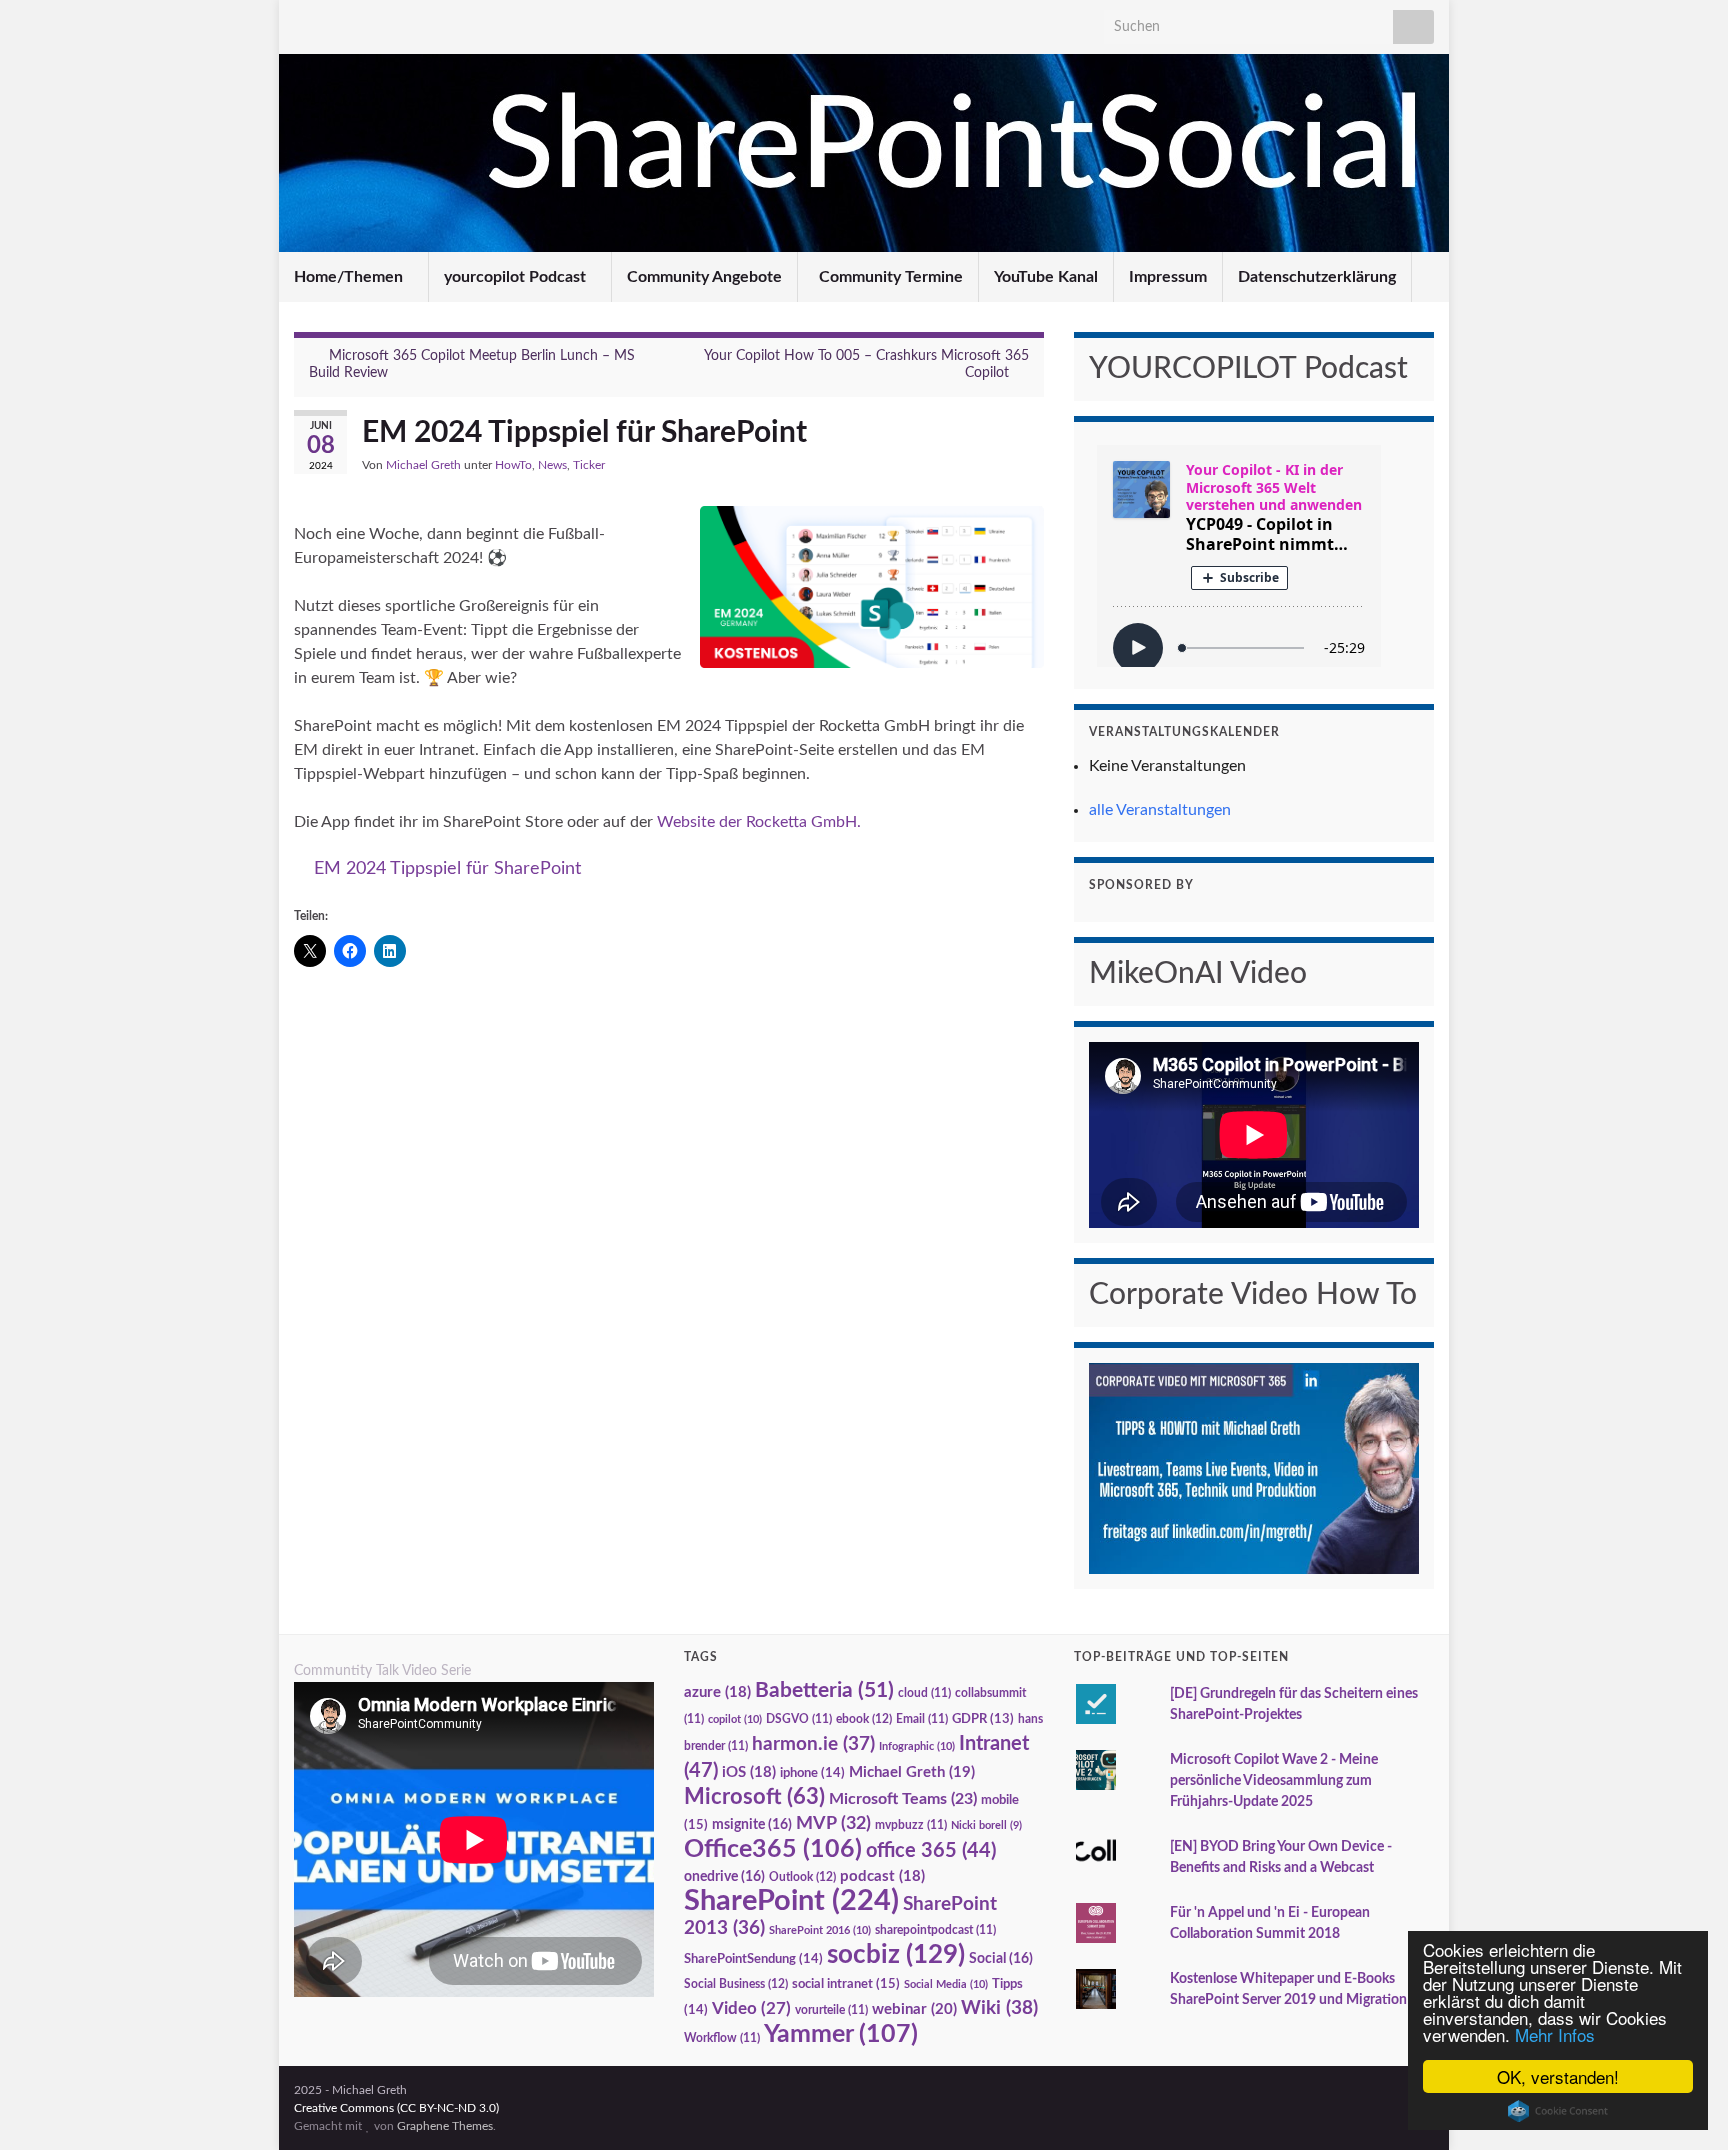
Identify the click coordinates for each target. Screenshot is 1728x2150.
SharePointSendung (753, 1959)
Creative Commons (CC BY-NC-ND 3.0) (396, 2108)
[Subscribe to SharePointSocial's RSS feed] (435, 22)
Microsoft (754, 1797)
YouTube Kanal (1046, 277)
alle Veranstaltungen (1160, 810)
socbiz (896, 1955)
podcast (882, 1876)
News (552, 465)
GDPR (983, 1719)
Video (751, 2008)
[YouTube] (336, 22)
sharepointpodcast (935, 1930)
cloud (924, 1693)
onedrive (724, 1877)
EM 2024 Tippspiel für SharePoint (447, 868)
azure (717, 1692)
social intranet (846, 1984)
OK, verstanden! (1558, 2076)
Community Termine (889, 277)
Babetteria (824, 1690)
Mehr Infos (1555, 2034)
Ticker (589, 465)
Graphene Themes (445, 2126)
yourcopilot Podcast (517, 277)
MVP (833, 1823)
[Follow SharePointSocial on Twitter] (402, 22)
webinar (914, 2009)
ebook (864, 1719)
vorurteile (831, 2010)
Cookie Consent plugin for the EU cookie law (1558, 2111)
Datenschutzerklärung (1317, 277)
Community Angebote (704, 277)
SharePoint (791, 1901)
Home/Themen (350, 277)
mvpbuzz (911, 1825)
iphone (812, 1773)
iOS (749, 1772)
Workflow (722, 2038)
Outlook (802, 1877)
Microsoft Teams (903, 1799)
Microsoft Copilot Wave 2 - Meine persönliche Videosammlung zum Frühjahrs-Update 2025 (1274, 1781)
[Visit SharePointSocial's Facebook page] (369, 22)
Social (1001, 1959)
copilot (735, 1719)
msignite (752, 1825)
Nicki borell (986, 1825)
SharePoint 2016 (820, 1930)
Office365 (773, 1849)
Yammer (841, 2034)
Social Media (946, 1984)
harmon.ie (813, 1744)
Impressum (1168, 277)
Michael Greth (423, 465)
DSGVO (799, 1719)
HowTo (513, 465)
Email (922, 1719)
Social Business (736, 1984)
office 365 (931, 1851)
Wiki (999, 2008)
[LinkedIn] (303, 22)
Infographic (917, 1746)
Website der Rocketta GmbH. (759, 822)
